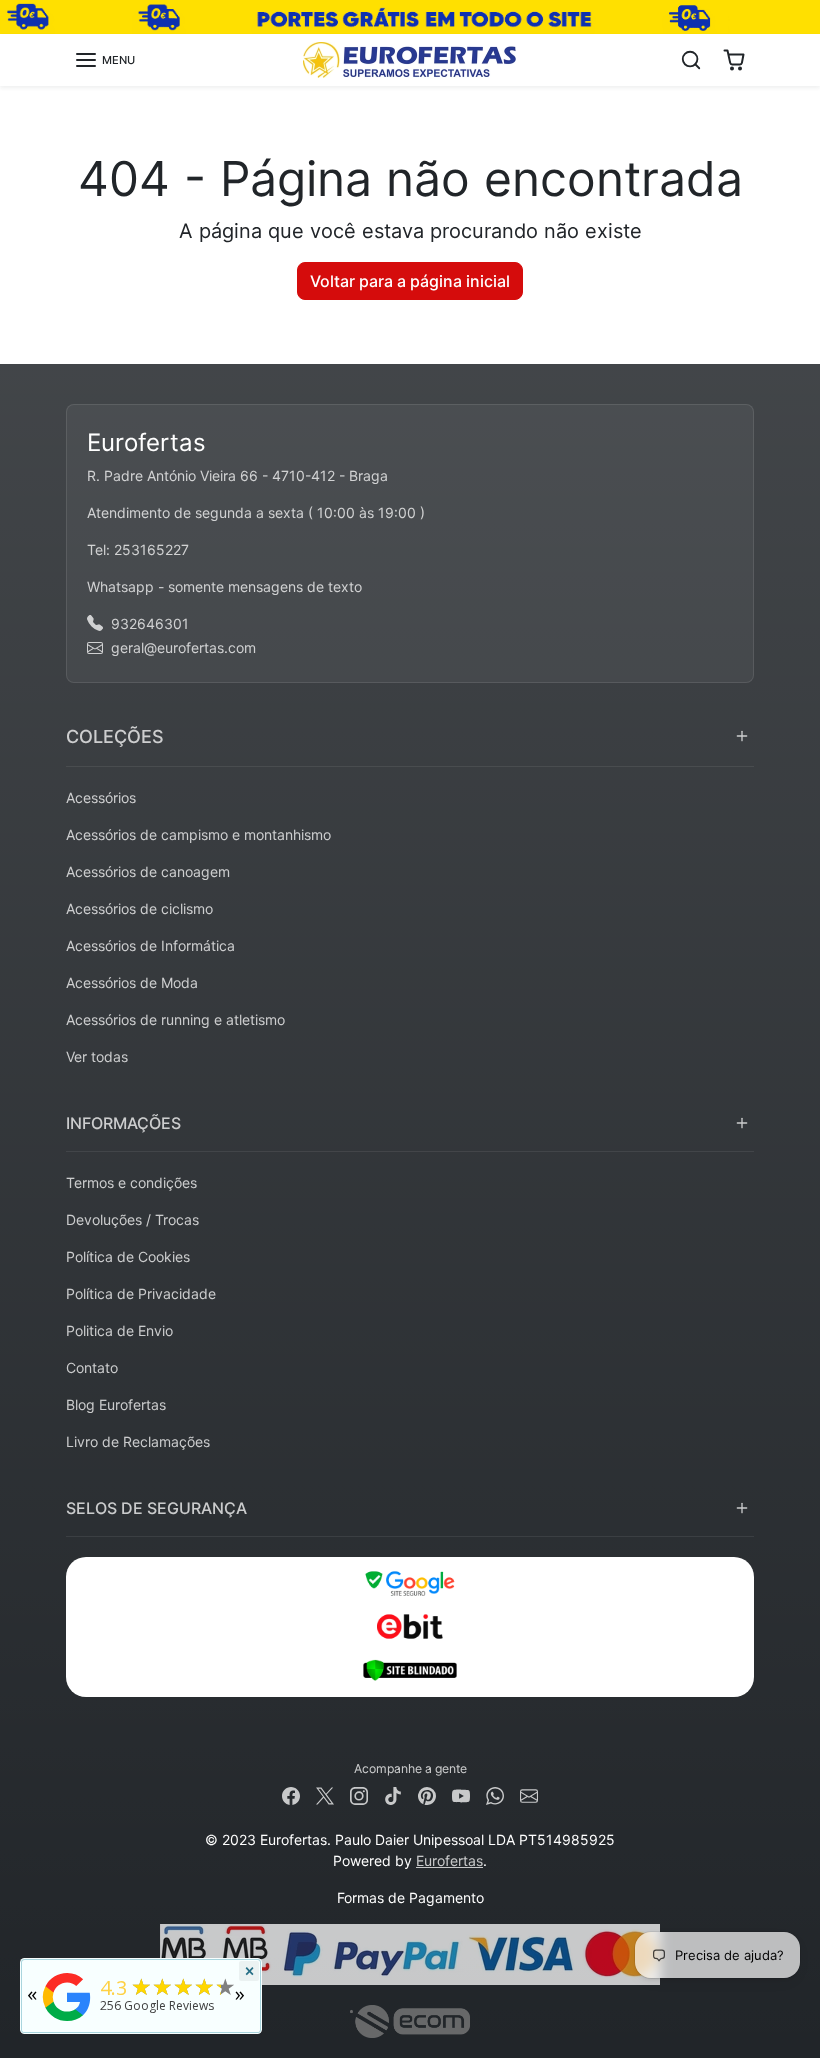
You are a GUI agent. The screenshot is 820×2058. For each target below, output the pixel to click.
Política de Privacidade (141, 1293)
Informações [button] (123, 1123)
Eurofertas (449, 1860)
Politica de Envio (119, 1330)
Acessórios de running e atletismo (175, 1019)
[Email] (529, 1794)
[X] (325, 1794)
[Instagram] (359, 1794)
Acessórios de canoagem (148, 871)
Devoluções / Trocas (132, 1219)
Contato (92, 1367)
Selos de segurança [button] (156, 1508)
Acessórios (101, 797)
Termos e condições (131, 1182)
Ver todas (97, 1056)
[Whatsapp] (495, 1794)
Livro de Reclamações (138, 1441)
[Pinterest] (427, 1794)
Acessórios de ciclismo (139, 908)
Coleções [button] (115, 736)
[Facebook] (291, 1794)
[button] (104, 60)
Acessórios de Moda (132, 982)
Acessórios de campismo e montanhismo (198, 834)
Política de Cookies (128, 1256)
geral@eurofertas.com (183, 647)
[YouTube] (461, 1794)
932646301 (150, 623)
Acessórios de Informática (150, 945)
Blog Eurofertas (116, 1404)
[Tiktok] (393, 1794)
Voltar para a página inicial (410, 281)
